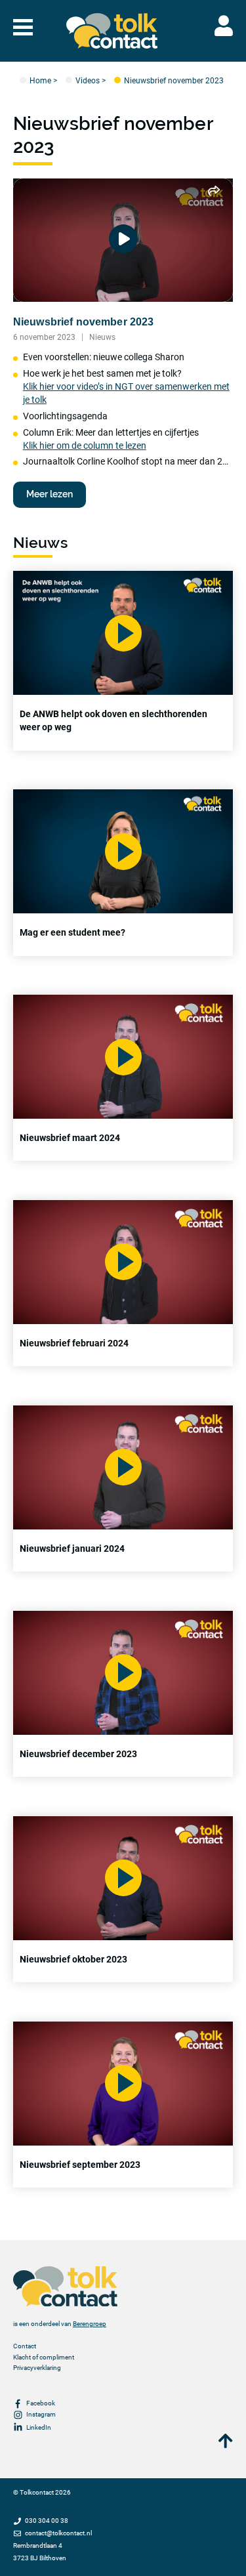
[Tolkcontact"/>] (112, 31)
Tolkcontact (37, 2492)
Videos (88, 80)
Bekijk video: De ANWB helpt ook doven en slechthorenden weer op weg (123, 660)
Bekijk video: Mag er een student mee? (123, 872)
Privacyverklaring (37, 2368)
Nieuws (102, 337)
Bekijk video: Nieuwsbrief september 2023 (123, 2105)
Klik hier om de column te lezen (85, 446)
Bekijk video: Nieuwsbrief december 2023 (123, 1694)
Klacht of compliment (44, 2357)
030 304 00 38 (47, 2521)
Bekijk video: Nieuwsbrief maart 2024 (123, 1078)
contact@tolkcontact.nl (58, 2533)
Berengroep (90, 2324)
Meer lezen (50, 494)
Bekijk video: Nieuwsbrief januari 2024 (123, 1488)
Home (40, 80)
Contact (25, 2346)
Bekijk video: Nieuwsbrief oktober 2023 (123, 1899)
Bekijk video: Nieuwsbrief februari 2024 (123, 1283)
